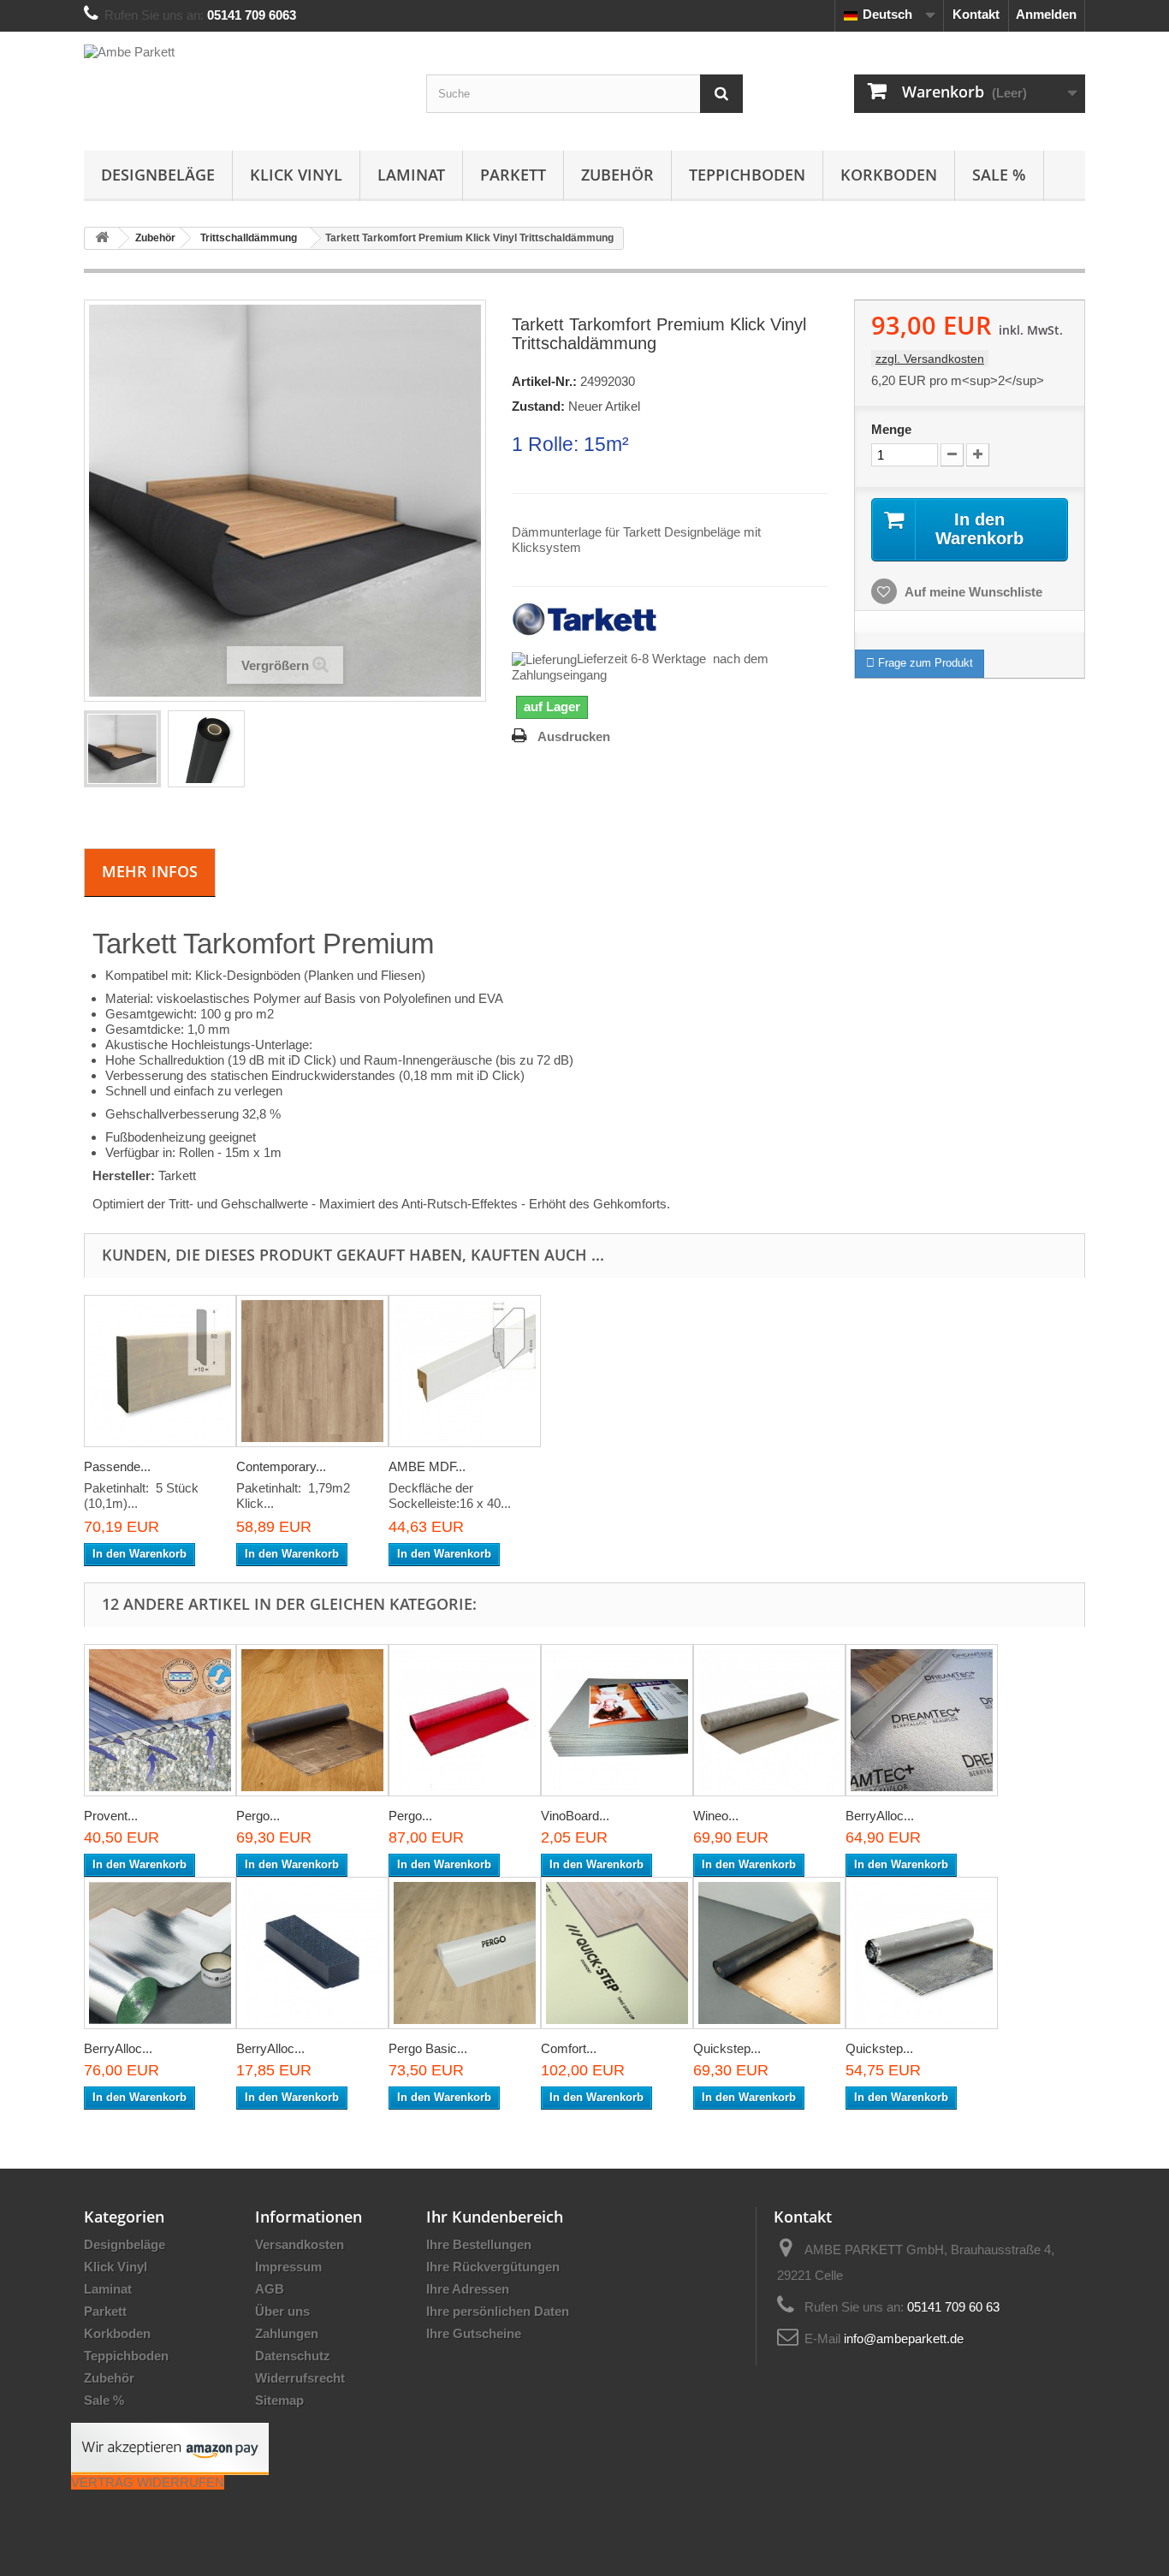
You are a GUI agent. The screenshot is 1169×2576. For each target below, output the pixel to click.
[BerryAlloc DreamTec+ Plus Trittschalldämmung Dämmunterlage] (922, 1720)
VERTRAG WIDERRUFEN (148, 2482)
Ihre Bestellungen (479, 2244)
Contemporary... (281, 1466)
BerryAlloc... (880, 1816)
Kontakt (976, 14)
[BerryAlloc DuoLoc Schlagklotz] (312, 1953)
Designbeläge (158, 175)
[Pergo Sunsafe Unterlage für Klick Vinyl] (465, 1720)
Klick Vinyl (296, 175)
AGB (270, 2289)
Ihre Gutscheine (474, 2333)
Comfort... (569, 2048)
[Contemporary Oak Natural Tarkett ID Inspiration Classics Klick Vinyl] (312, 1371)
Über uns (282, 2311)
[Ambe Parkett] (242, 87)
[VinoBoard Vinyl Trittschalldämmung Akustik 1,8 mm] (617, 1720)
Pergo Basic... (428, 2048)
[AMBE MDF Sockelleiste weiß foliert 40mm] (465, 1371)
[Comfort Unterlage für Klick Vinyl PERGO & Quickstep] (617, 1953)
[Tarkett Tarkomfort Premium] (122, 749)
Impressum (288, 2267)
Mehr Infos (150, 871)
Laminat (411, 175)
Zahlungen (287, 2333)
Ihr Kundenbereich (495, 2217)
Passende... (117, 1466)
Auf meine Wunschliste (972, 592)
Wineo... (716, 1816)
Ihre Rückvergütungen (493, 2267)
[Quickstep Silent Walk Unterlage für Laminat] (769, 1953)
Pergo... (258, 1816)
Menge (891, 429)
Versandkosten (300, 2244)
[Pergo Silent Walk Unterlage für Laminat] (312, 1720)
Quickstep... (727, 2048)
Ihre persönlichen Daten (498, 2311)
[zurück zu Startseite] (102, 238)
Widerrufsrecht (300, 2378)
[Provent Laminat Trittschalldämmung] (160, 1720)
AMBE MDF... (427, 1466)
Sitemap (279, 2400)
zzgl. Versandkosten (930, 359)
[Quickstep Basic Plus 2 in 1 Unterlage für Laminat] (922, 1953)
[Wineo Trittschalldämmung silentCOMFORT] (769, 1720)
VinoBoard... (575, 1816)
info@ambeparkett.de (904, 2339)
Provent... (111, 1816)
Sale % (999, 175)
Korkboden (889, 175)
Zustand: (538, 406)
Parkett (513, 175)
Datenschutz (293, 2356)
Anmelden (1046, 14)
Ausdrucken (574, 736)
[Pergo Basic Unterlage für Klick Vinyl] (465, 1953)
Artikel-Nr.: (544, 381)
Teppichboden (747, 175)
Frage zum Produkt (924, 663)
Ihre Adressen (468, 2289)
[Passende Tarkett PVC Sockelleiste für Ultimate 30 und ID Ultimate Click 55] (160, 1371)
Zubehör (617, 175)
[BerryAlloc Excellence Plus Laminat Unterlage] (160, 1953)
